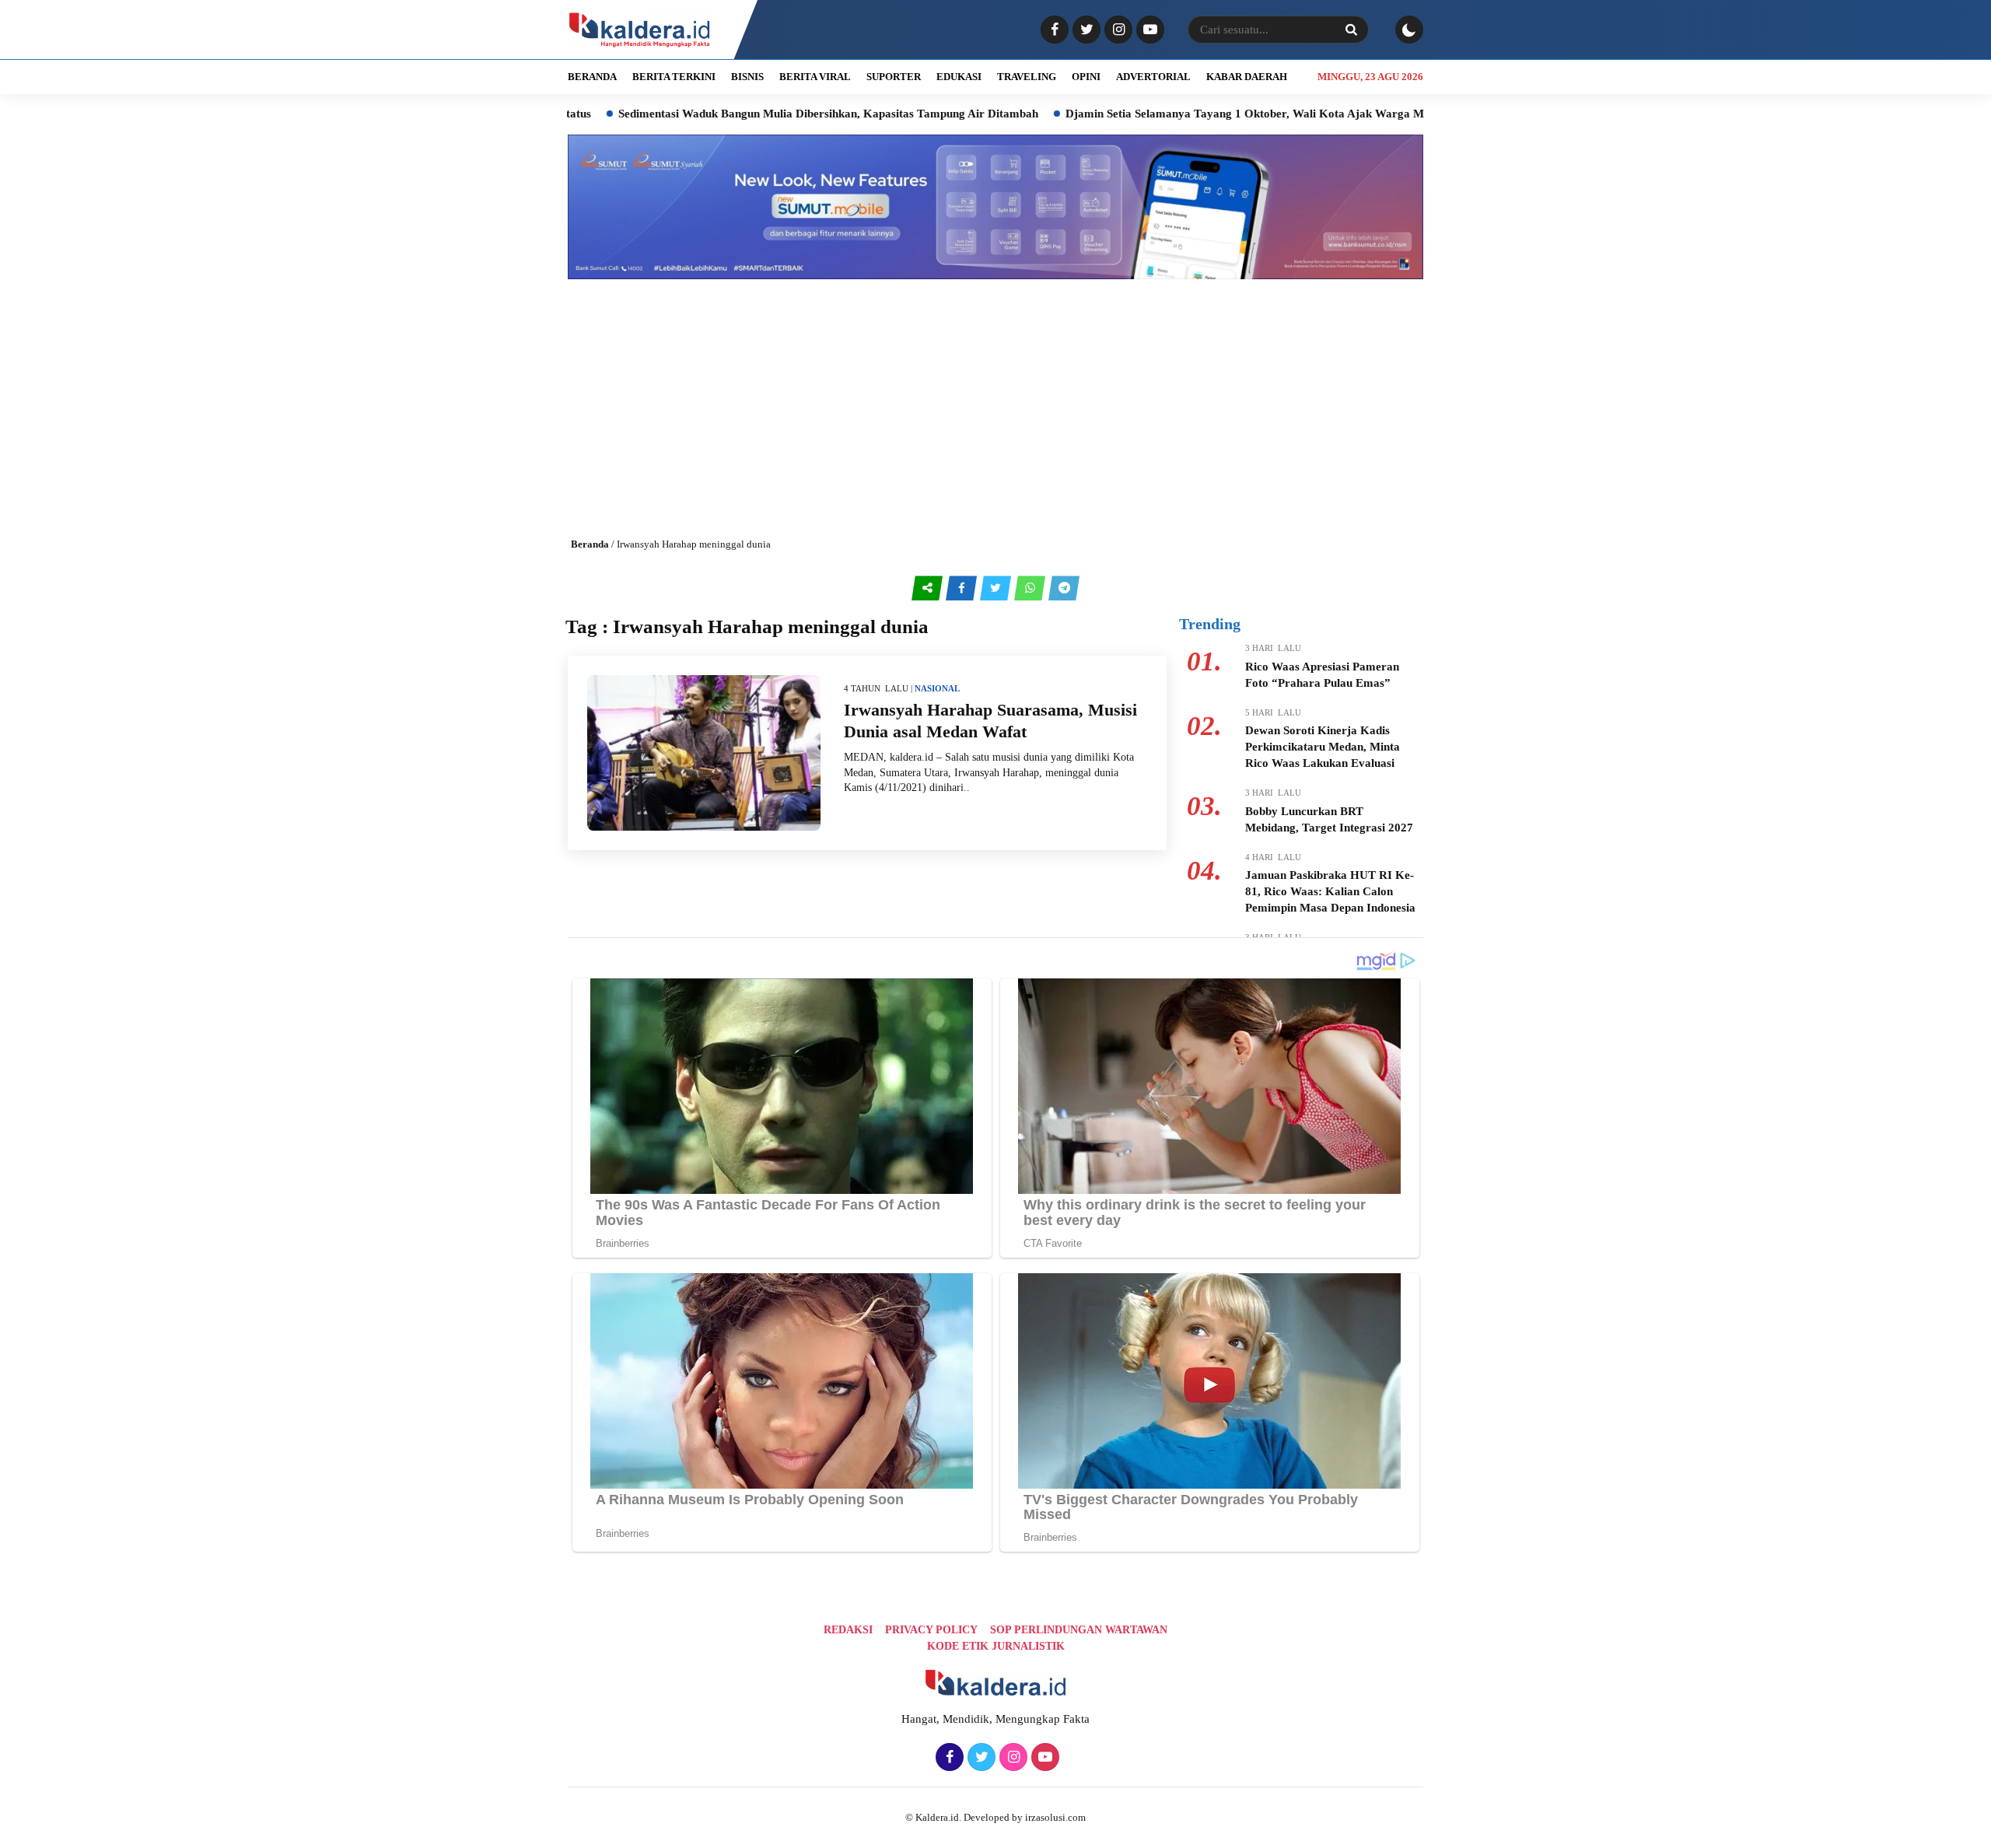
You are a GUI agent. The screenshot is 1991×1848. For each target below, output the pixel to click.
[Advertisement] (995, 396)
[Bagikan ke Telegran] (1064, 588)
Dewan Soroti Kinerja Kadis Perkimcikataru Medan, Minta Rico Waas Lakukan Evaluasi (1323, 747)
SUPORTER (894, 77)
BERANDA (592, 77)
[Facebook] (1053, 30)
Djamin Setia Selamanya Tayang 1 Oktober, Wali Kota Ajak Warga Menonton (1182, 114)
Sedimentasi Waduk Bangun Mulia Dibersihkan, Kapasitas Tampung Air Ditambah (745, 114)
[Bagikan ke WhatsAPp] (1031, 588)
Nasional (937, 688)
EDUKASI (959, 77)
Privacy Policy (931, 1630)
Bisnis (747, 77)
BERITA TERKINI (674, 77)
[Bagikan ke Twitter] (997, 588)
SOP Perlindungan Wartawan (1079, 1630)
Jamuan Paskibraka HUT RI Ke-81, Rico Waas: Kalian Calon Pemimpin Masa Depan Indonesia (1330, 891)
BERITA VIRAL (815, 77)
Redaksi (848, 1630)
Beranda (590, 544)
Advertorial (1153, 77)
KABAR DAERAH (1247, 77)
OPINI (1086, 77)
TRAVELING (1027, 77)
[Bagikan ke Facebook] (963, 588)
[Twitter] (1085, 30)
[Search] (1351, 30)
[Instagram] (1116, 30)
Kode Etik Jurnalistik (996, 1646)
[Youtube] (1148, 30)
